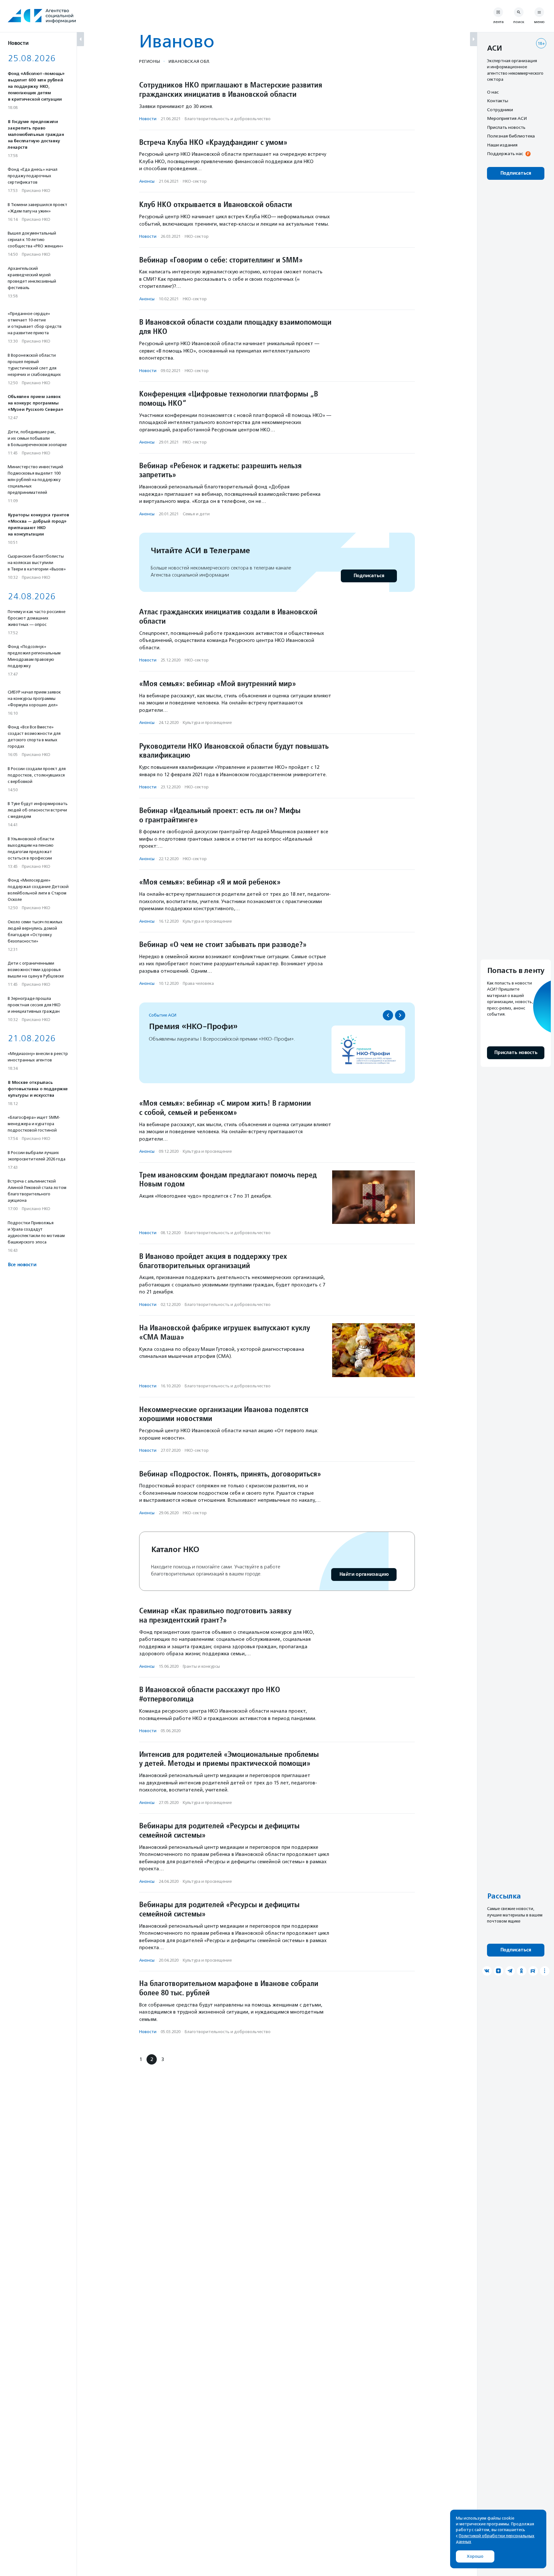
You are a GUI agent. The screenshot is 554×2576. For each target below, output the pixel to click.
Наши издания (502, 145)
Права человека (198, 983)
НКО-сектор (195, 181)
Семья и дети (196, 514)
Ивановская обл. (189, 61)
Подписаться (369, 576)
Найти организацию (364, 1574)
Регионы (150, 61)
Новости (148, 119)
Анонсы (147, 181)
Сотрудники (500, 110)
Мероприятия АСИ (507, 119)
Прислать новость (506, 127)
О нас (493, 92)
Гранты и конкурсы (201, 1666)
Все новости (22, 1265)
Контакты (498, 101)
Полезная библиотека (511, 136)
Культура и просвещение (207, 723)
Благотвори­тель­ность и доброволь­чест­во (228, 119)
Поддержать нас (505, 154)
